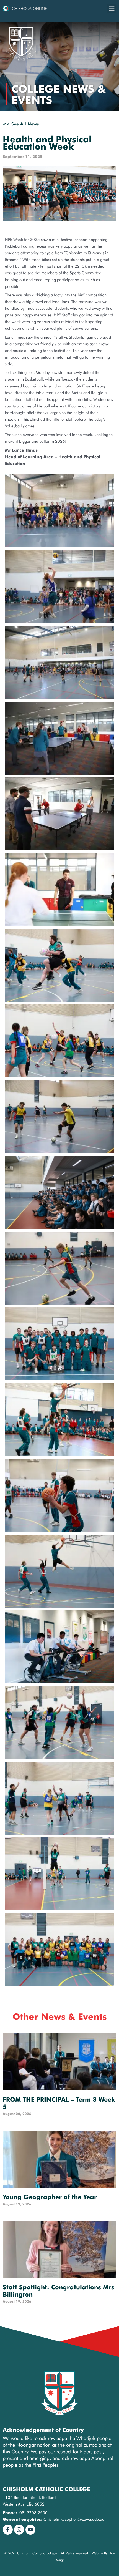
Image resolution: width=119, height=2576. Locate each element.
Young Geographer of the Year (50, 2197)
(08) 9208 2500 (33, 2513)
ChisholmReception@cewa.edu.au (74, 2519)
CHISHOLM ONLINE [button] (29, 9)
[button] (112, 9)
